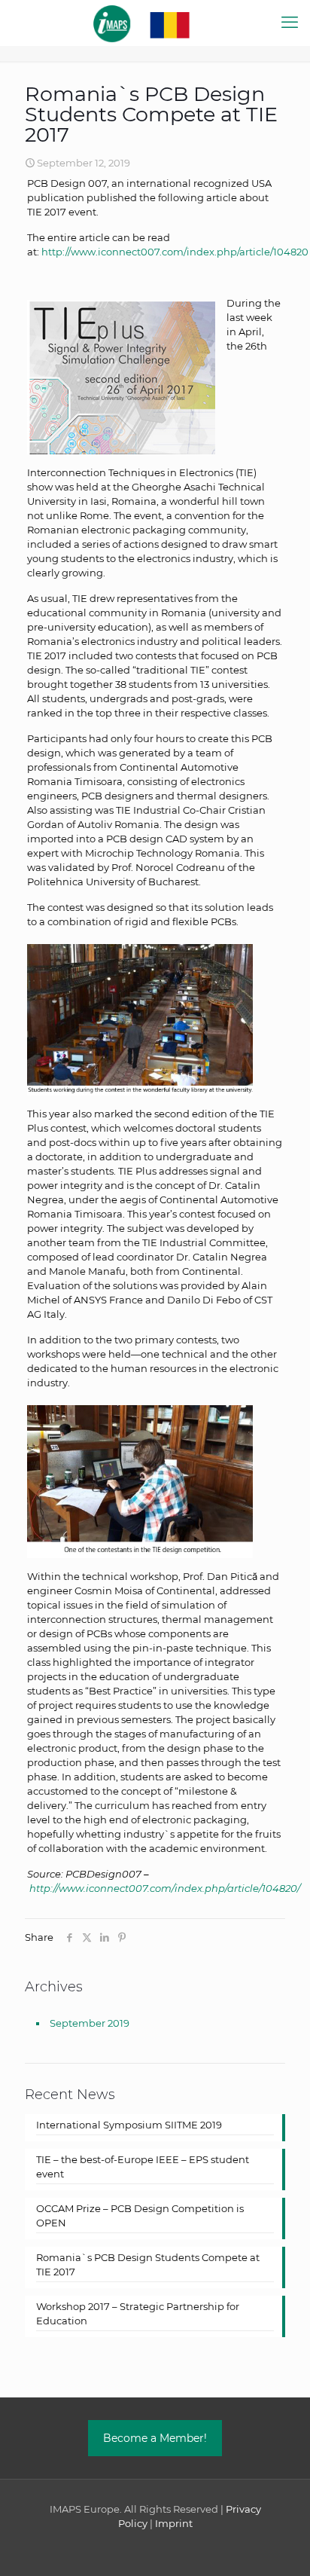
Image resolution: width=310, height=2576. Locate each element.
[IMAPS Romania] (155, 23)
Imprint (174, 2523)
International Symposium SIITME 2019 (129, 2125)
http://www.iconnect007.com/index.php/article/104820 (175, 252)
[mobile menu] (290, 23)
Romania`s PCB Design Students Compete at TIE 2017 (148, 2264)
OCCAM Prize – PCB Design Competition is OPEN (140, 2215)
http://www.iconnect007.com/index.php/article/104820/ (165, 1888)
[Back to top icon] (279, 2545)
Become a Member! (155, 2438)
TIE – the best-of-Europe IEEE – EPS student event (143, 2167)
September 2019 (90, 2023)
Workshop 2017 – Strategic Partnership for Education (138, 2313)
